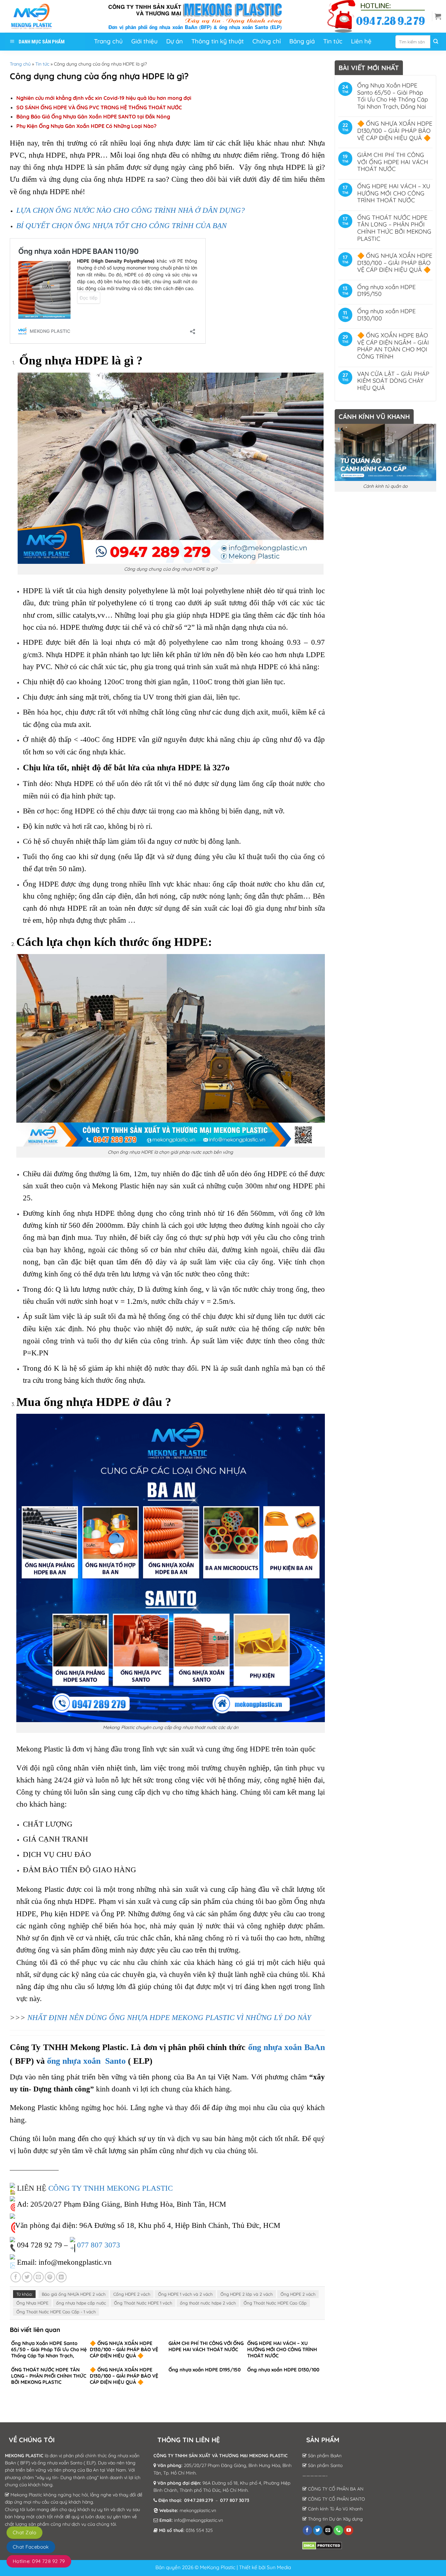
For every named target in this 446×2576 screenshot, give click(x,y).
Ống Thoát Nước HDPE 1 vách (143, 2303)
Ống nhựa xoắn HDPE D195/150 (386, 291)
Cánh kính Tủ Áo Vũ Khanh (335, 2509)
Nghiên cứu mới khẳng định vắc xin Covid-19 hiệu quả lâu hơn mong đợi (104, 98)
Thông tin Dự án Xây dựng (335, 2519)
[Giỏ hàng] (438, 16)
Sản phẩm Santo (325, 2465)
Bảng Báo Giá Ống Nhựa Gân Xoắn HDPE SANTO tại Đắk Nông (93, 116)
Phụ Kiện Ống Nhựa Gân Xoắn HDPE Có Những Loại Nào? (86, 126)
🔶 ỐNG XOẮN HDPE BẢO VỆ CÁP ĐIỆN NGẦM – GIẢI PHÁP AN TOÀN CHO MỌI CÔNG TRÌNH (393, 346)
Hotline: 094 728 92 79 (39, 2561)
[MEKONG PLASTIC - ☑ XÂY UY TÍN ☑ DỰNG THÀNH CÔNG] (38, 16)
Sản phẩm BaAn (324, 2456)
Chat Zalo (24, 2532)
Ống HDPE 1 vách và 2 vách (185, 2294)
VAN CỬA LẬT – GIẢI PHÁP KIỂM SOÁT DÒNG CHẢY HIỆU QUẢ (393, 381)
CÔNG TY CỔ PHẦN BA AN (335, 2489)
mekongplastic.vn (198, 2510)
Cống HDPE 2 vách (132, 2294)
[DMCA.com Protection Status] (322, 2545)
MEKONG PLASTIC (24, 2456)
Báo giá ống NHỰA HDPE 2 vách (74, 2294)
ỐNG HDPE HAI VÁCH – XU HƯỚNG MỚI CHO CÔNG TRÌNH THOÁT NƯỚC (394, 193)
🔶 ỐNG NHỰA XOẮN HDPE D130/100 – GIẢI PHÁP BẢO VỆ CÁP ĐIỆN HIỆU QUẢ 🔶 (395, 131)
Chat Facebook (31, 2547)
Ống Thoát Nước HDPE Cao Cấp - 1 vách (56, 2312)
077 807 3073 (99, 2245)
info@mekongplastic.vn (199, 2520)
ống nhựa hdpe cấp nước (81, 2303)
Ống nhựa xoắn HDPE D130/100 (386, 315)
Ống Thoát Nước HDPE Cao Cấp (275, 2303)
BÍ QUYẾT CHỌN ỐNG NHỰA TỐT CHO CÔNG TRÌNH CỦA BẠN (121, 225)
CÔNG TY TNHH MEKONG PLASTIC (111, 2188)
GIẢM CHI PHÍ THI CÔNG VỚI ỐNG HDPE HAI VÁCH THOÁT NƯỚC (393, 162)
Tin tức (42, 64)
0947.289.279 (199, 2500)
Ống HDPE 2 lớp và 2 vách (247, 2294)
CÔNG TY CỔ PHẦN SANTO (336, 2499)
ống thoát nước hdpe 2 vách (208, 2303)
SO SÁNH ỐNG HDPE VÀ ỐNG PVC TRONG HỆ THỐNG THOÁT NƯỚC (99, 107)
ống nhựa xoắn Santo (86, 2061)
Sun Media (279, 2567)
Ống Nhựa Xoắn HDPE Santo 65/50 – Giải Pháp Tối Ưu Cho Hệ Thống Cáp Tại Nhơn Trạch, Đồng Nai (393, 96)
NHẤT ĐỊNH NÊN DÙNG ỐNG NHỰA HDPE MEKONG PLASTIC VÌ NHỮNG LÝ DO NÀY (168, 2017)
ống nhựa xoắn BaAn (287, 2047)
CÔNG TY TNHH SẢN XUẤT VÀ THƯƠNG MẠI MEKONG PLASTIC (221, 2456)
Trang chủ (20, 64)
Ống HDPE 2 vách (298, 2294)
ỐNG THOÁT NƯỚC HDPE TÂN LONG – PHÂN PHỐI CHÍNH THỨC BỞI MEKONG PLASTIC (394, 228)
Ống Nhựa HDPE (32, 2303)
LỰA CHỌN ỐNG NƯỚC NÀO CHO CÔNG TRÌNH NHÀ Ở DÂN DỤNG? (131, 210)
